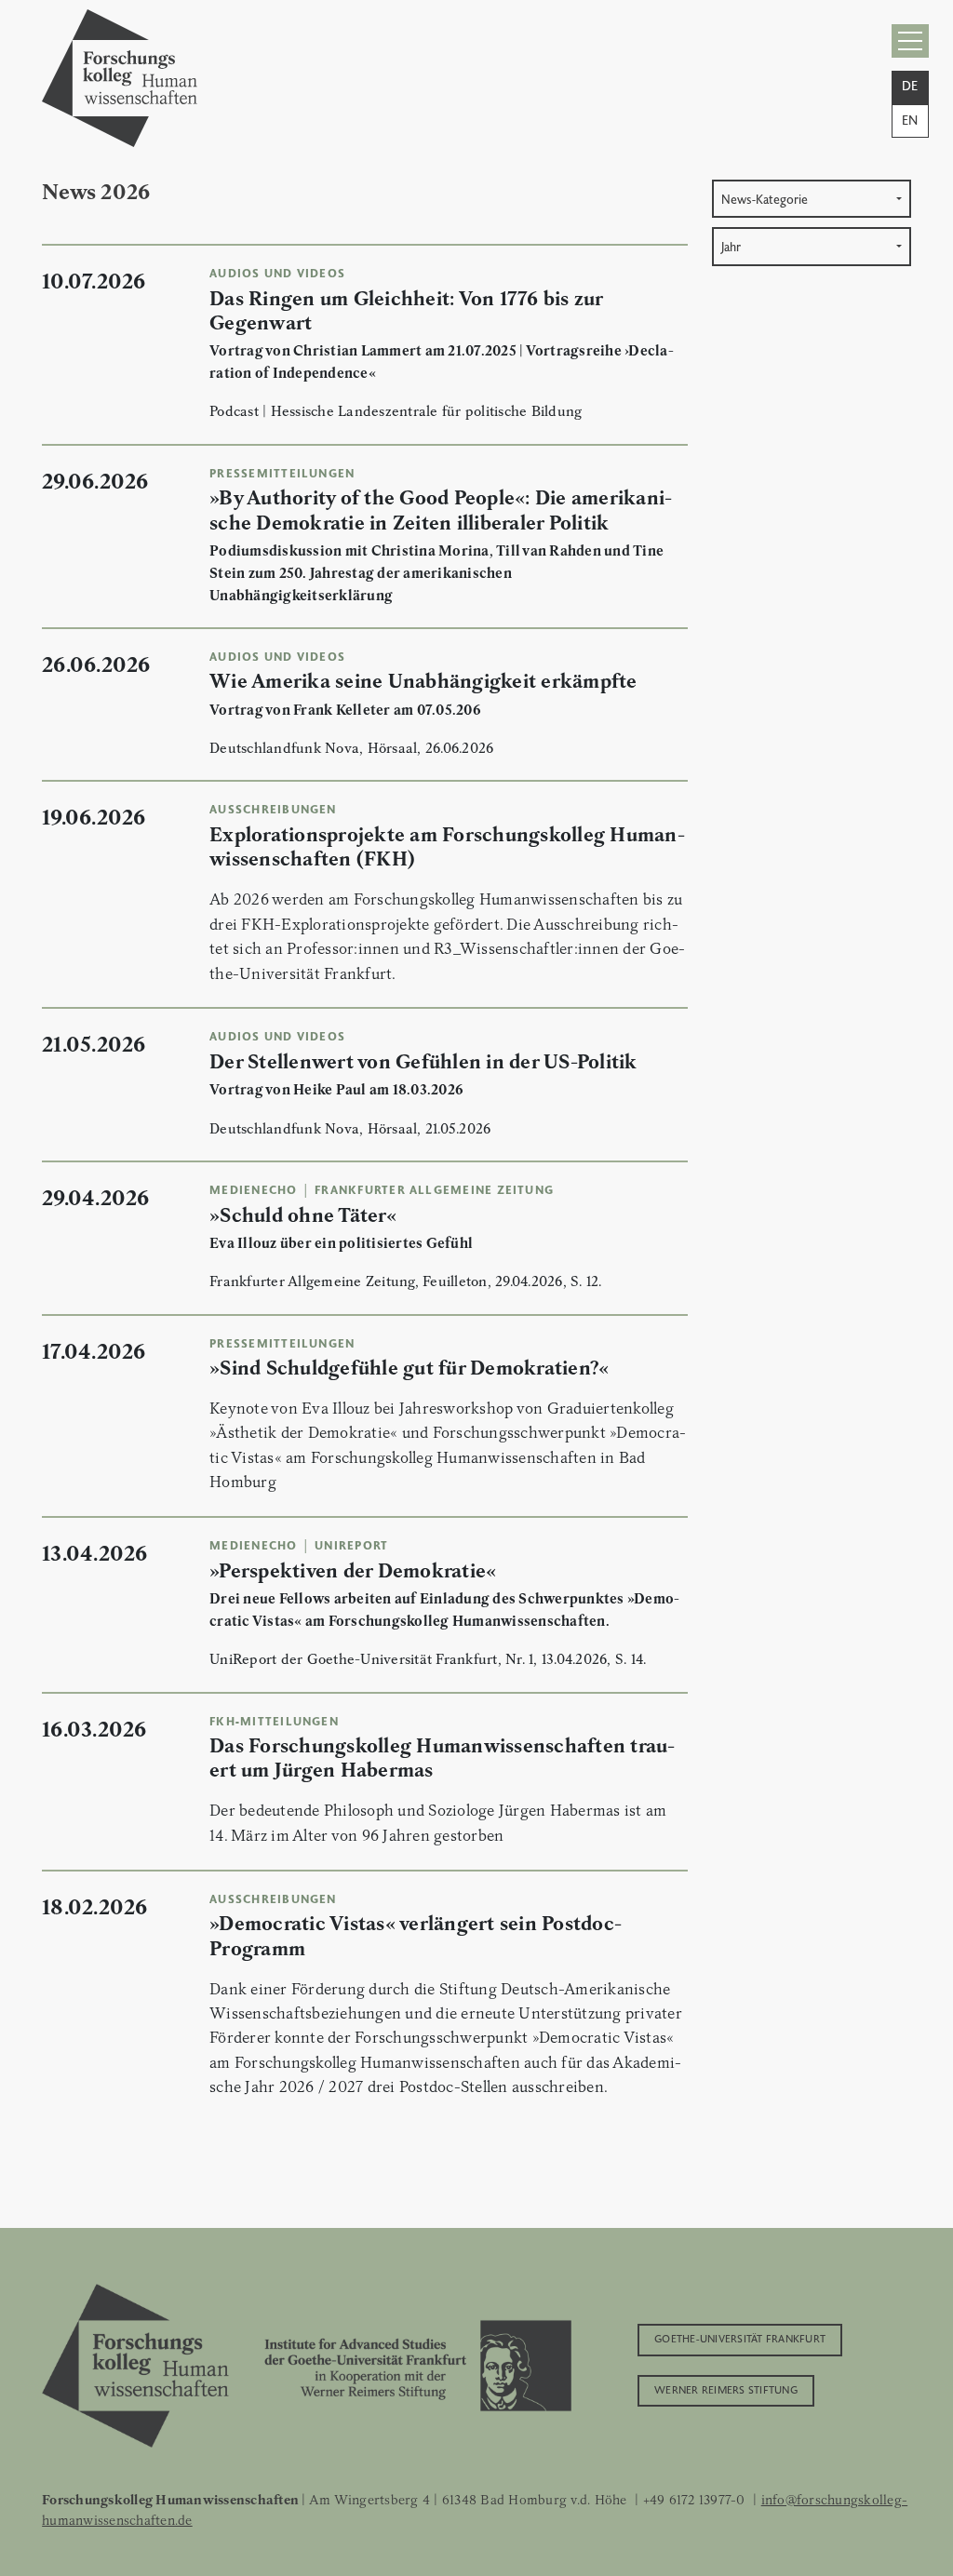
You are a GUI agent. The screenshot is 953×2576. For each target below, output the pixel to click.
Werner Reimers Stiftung (726, 2389)
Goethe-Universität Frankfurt (740, 2338)
